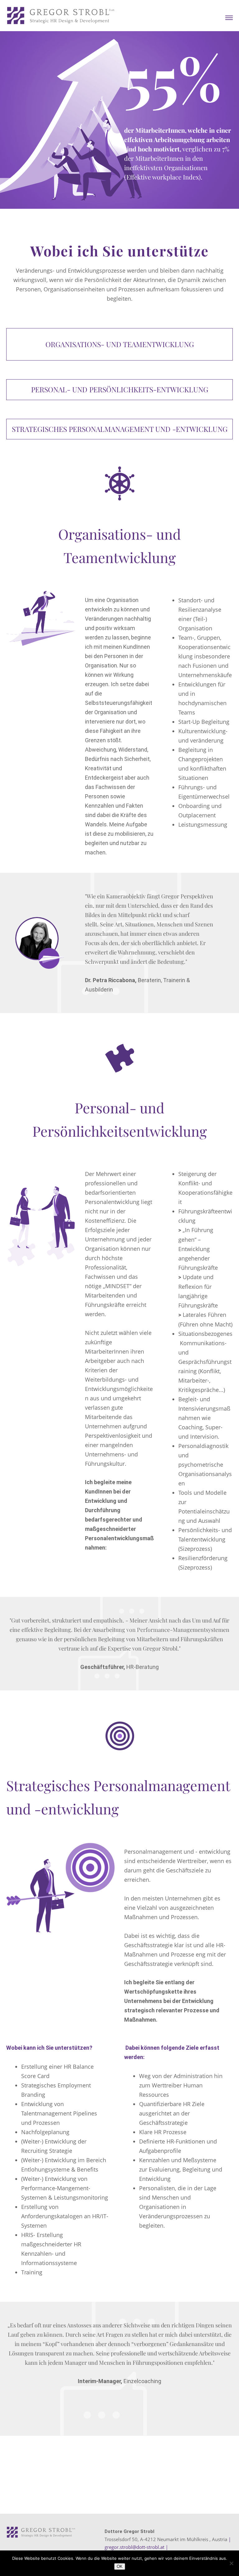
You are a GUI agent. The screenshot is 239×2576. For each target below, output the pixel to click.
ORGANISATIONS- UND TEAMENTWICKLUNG (120, 344)
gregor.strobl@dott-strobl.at (134, 2547)
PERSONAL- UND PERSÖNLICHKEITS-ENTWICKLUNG (120, 389)
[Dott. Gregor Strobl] (61, 16)
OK (120, 2566)
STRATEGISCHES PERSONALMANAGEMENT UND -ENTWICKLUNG (120, 429)
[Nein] (231, 2563)
